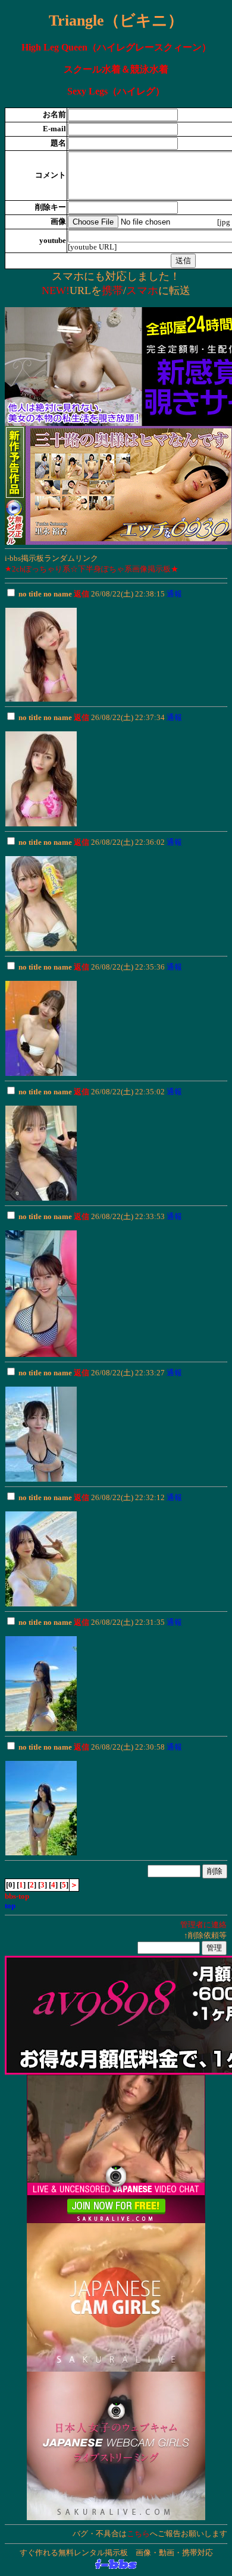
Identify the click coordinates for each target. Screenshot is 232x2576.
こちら (138, 2534)
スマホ (142, 291)
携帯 (112, 291)
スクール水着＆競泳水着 (116, 69)
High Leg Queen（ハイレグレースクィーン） (116, 47)
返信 (81, 594)
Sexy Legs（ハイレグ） (116, 91)
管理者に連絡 (203, 1925)
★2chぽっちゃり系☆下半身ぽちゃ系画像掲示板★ (92, 569)
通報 (174, 594)
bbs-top (17, 1896)
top (10, 1906)
